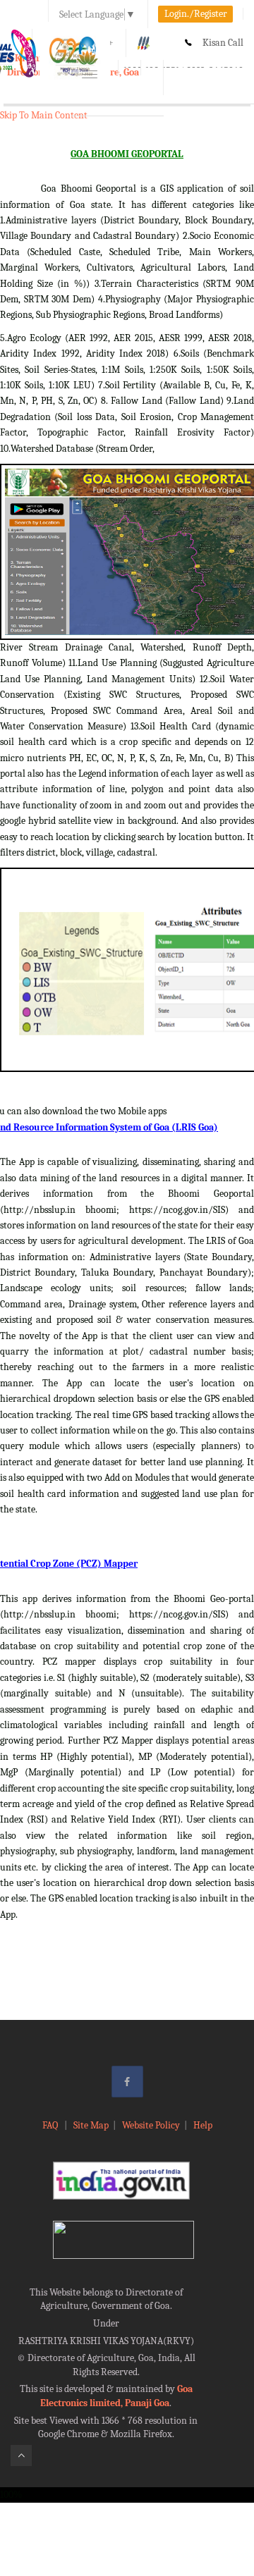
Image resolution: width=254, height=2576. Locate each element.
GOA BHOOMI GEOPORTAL (127, 154)
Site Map (91, 2125)
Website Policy (151, 2125)
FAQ (51, 2125)
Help (203, 2125)
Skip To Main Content (44, 115)
